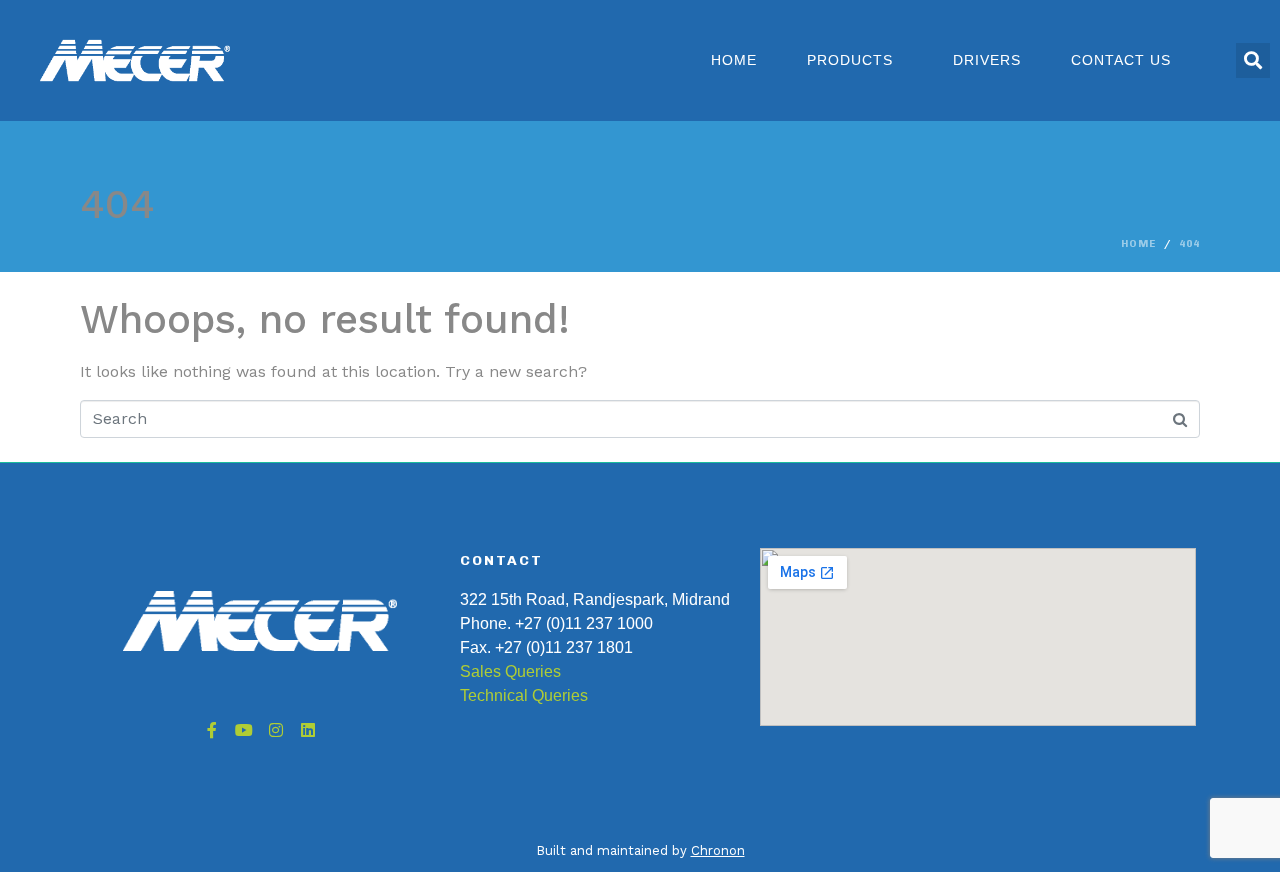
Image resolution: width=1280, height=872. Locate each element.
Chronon (718, 850)
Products (850, 60)
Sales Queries (510, 671)
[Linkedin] (308, 730)
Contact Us (1121, 60)
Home (734, 60)
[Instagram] (276, 730)
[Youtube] (244, 730)
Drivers (987, 60)
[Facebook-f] (212, 730)
